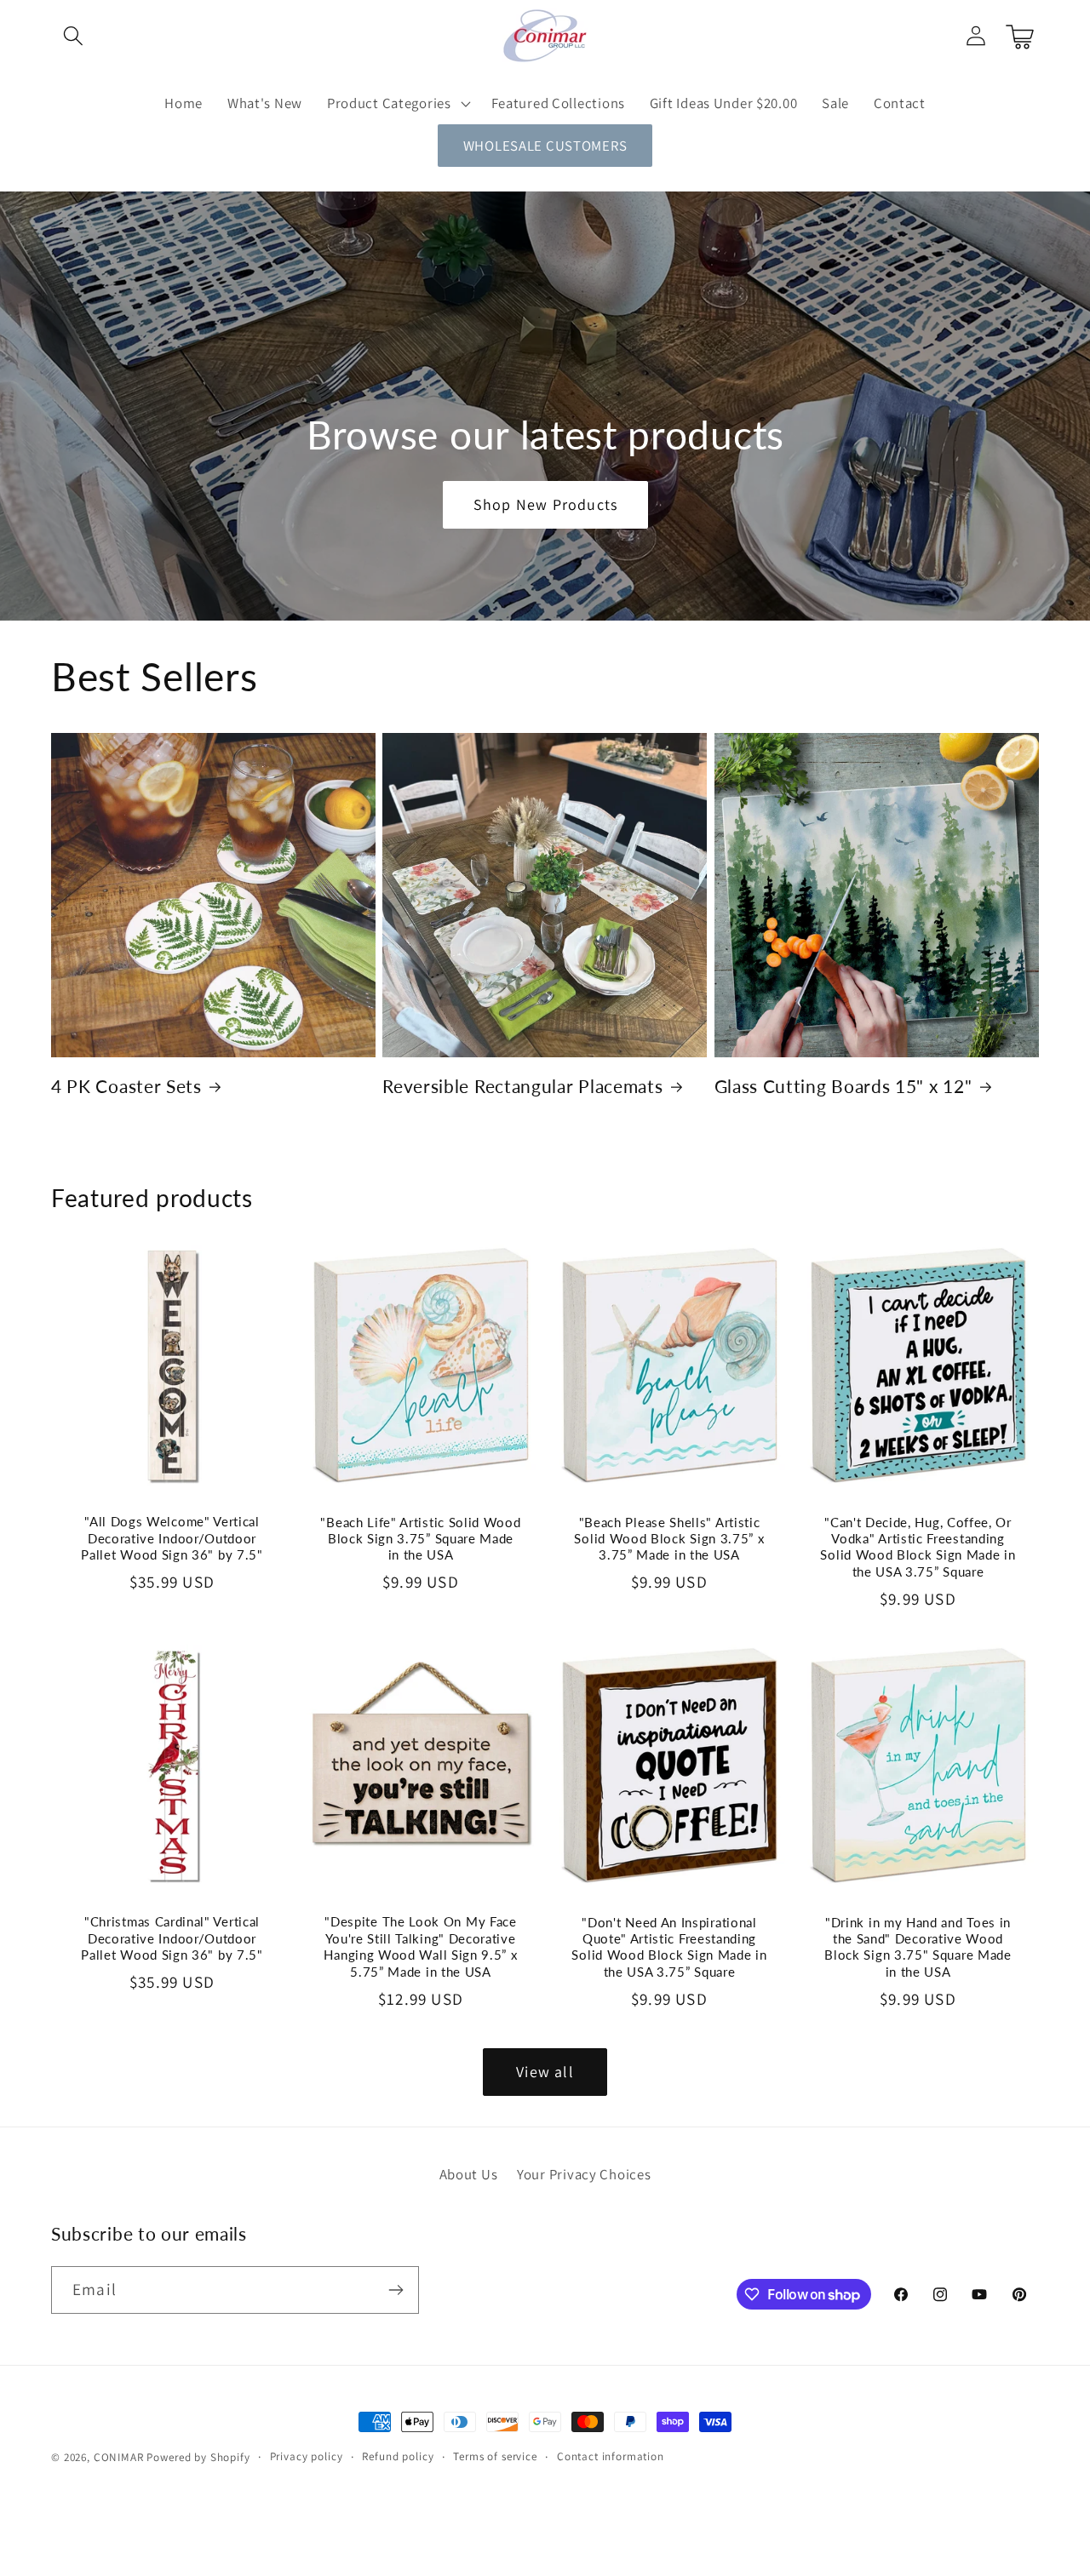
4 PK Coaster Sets (126, 1086)
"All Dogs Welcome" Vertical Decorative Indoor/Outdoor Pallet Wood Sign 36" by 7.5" (172, 1538)
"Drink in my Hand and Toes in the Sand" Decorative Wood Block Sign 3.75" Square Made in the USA (918, 1947)
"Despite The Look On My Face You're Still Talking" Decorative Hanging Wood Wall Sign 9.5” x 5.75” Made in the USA (420, 1946)
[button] (74, 36)
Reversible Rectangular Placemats (522, 1086)
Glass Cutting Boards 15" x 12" (843, 1086)
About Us (469, 2174)
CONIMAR (119, 2457)
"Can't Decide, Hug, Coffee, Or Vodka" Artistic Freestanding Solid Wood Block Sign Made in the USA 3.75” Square (918, 1546)
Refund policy (398, 2456)
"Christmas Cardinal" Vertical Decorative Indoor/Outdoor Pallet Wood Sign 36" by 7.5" (172, 1938)
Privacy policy (307, 2456)
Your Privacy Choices (584, 2174)
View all (545, 2072)
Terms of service (495, 2456)
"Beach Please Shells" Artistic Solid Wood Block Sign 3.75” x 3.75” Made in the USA (669, 1538)
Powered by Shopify (198, 2457)
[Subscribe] (396, 2290)
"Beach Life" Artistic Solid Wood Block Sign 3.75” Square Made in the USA (420, 1538)
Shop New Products (545, 505)
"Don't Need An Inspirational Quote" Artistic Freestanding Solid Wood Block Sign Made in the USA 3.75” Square (669, 1947)
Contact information (611, 2456)
